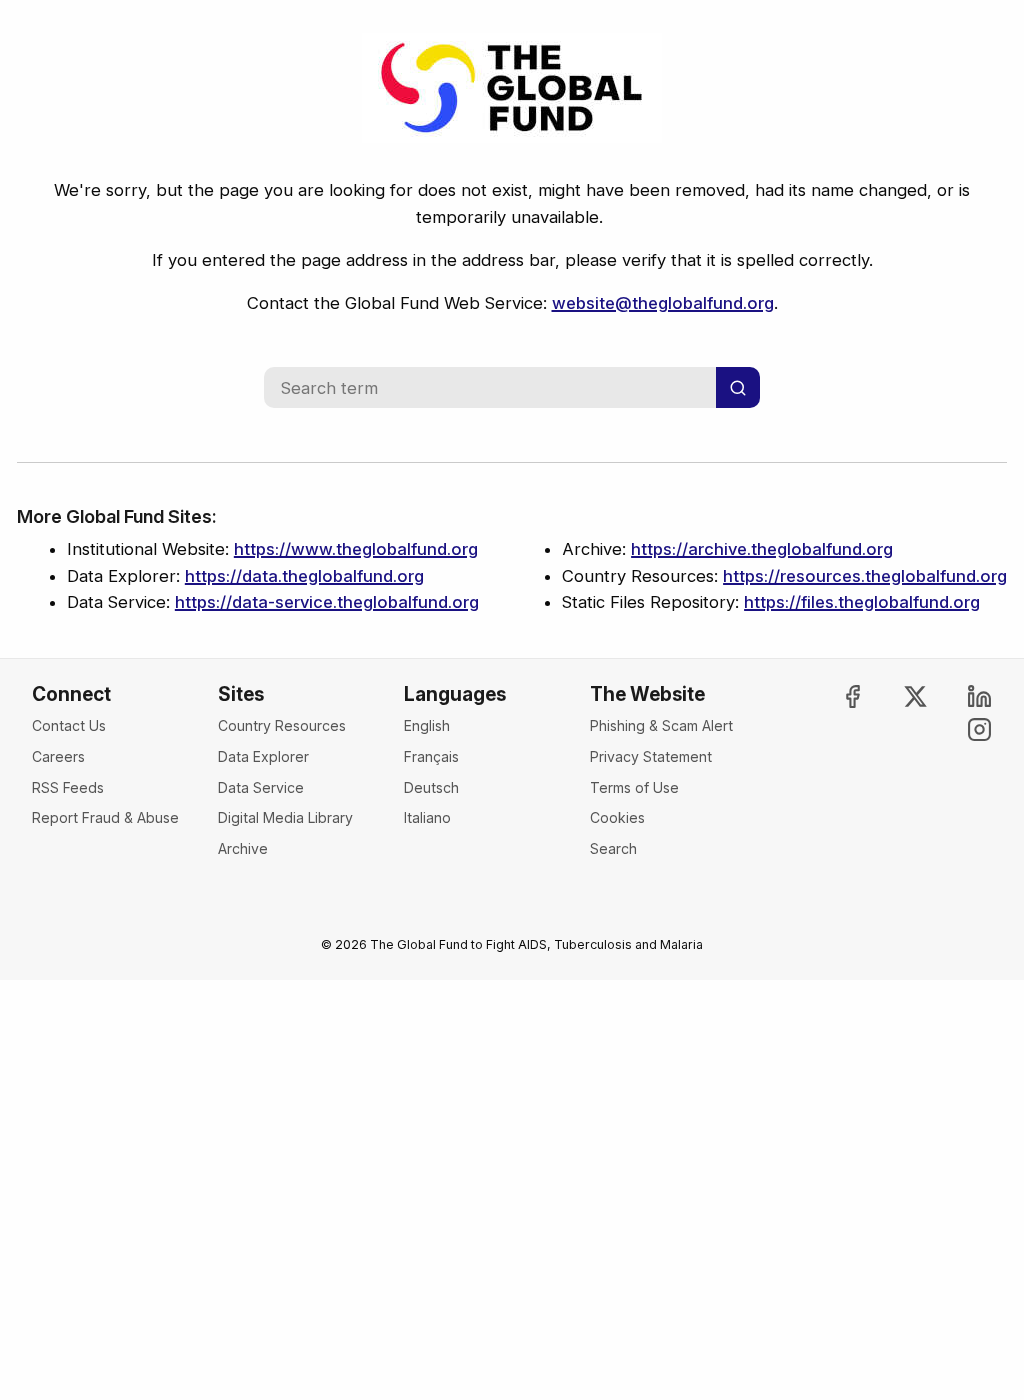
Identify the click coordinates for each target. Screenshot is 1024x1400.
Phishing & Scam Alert (661, 725)
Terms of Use (634, 787)
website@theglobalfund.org (663, 303)
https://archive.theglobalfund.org (762, 549)
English (427, 725)
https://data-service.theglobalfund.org (327, 602)
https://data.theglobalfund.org (304, 576)
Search (613, 848)
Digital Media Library (285, 817)
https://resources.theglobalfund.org (865, 576)
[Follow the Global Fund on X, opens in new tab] (899, 696)
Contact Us (69, 725)
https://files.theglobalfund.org (862, 602)
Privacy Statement (651, 756)
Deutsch (431, 787)
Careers (58, 756)
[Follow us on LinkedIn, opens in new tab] (962, 696)
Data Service (261, 787)
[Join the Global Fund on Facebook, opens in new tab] (835, 696)
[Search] (738, 387)
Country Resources (282, 725)
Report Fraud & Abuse (105, 817)
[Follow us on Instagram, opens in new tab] (962, 729)
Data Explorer (263, 756)
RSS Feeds (68, 787)
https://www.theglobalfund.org (356, 549)
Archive (243, 848)
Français (431, 756)
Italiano (427, 817)
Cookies (617, 817)
